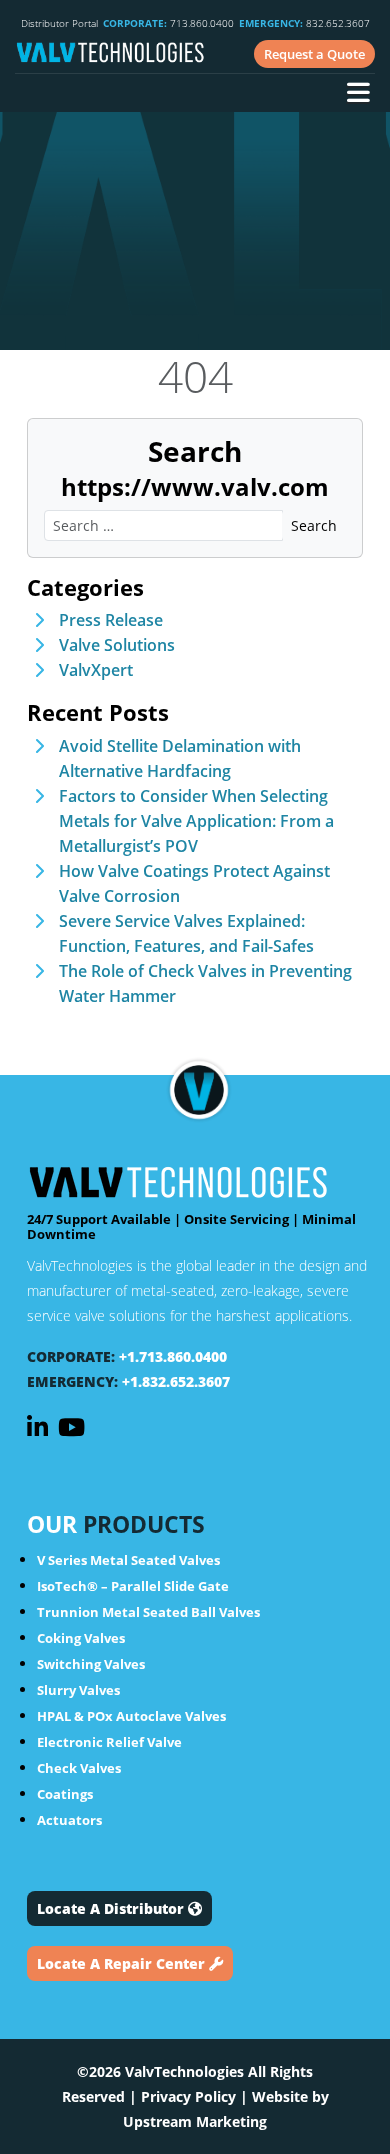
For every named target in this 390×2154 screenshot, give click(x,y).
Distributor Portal (59, 23)
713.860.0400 (168, 23)
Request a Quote (314, 54)
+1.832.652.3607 (176, 1381)
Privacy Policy (188, 2096)
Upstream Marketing (195, 2121)
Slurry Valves (78, 1690)
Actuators (69, 1820)
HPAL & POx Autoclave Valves (131, 1716)
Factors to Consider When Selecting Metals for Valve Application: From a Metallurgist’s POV (196, 821)
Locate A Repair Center (123, 1963)
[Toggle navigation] (358, 95)
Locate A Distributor (112, 1908)
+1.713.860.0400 (173, 1356)
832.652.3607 (304, 23)
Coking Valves (81, 1638)
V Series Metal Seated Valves (128, 1560)
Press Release (111, 620)
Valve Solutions (117, 645)
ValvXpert (96, 670)
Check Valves (79, 1768)
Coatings (65, 1794)
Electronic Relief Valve (109, 1742)
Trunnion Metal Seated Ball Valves (148, 1612)
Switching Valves (91, 1664)
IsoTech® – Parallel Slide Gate (133, 1586)
